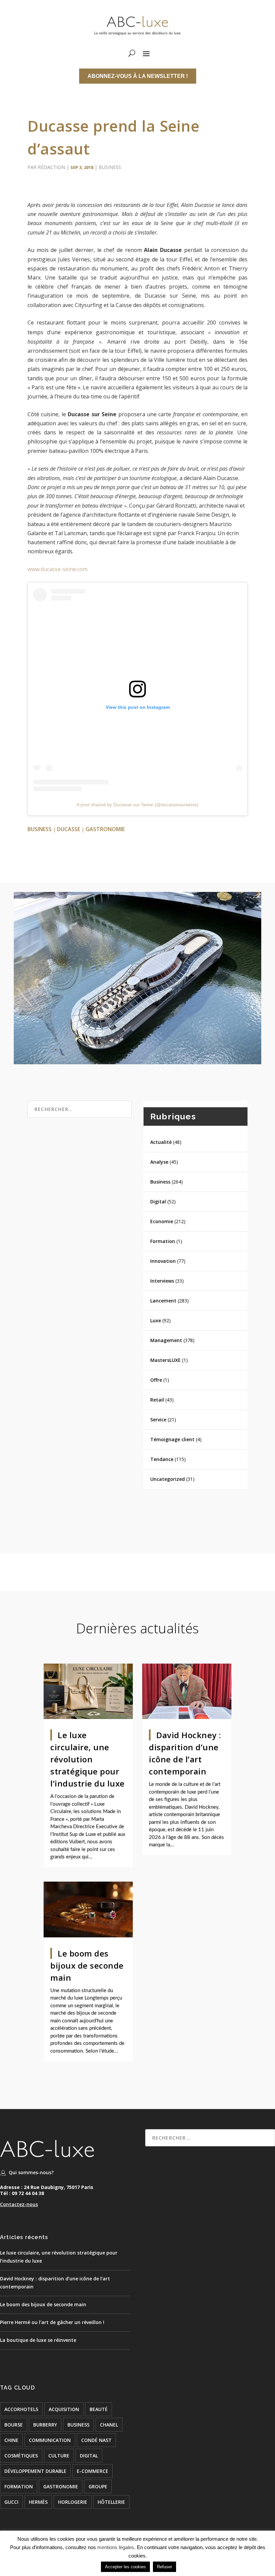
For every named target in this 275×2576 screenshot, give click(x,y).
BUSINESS (40, 829)
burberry (45, 2425)
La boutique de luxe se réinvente (38, 2340)
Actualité (161, 1142)
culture (59, 2456)
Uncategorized (168, 1479)
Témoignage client (172, 1439)
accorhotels (21, 2409)
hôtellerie (111, 2502)
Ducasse (69, 829)
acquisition (64, 2409)
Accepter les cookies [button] (125, 2567)
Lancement (163, 1301)
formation (19, 2486)
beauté (99, 2409)
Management (166, 1340)
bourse (14, 2425)
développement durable (35, 2471)
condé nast (96, 2440)
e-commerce (93, 2471)
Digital (158, 1201)
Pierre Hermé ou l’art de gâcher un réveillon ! (52, 2322)
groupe (98, 2486)
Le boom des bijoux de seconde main (87, 1965)
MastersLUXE (166, 1360)
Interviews (162, 1281)
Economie (162, 1221)
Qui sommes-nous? (31, 2172)
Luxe (156, 1320)
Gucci (11, 2502)
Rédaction (51, 167)
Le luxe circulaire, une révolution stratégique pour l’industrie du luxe (88, 1759)
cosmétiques (21, 2456)
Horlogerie (73, 2502)
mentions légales (116, 2547)
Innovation (163, 1261)
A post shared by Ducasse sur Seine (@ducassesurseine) (137, 805)
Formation (163, 1241)
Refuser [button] (164, 2567)
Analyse (159, 1162)
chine (11, 2440)
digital (89, 2456)
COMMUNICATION (50, 2440)
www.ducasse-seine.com (58, 569)
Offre (156, 1380)
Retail (157, 1400)
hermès (38, 2502)
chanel (109, 2425)
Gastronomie (105, 829)
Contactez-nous (19, 2204)
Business (110, 167)
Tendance (162, 1459)
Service (158, 1420)
